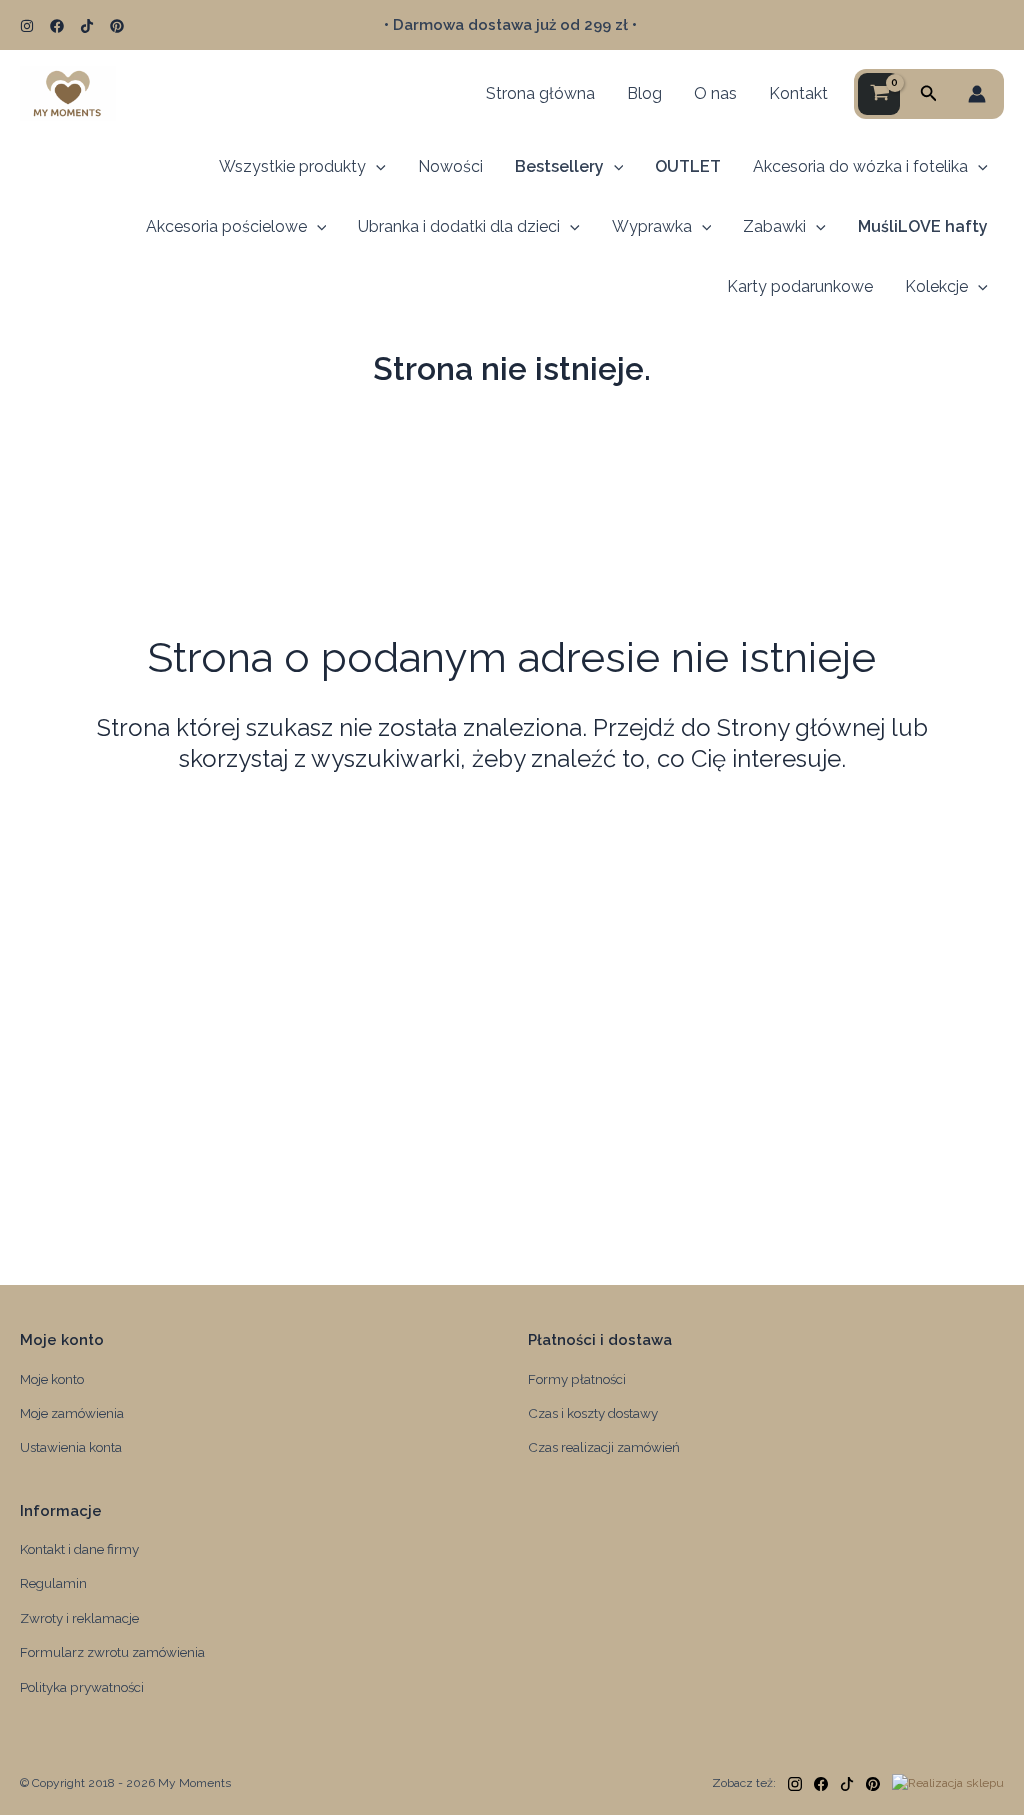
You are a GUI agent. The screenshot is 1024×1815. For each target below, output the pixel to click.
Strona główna (540, 93)
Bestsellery (559, 166)
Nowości (450, 166)
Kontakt (798, 93)
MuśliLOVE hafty (923, 226)
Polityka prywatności (82, 1687)
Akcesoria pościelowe (226, 226)
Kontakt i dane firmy (79, 1549)
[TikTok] (87, 26)
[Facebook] (57, 26)
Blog (644, 93)
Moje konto (52, 1379)
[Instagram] (27, 26)
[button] (929, 93)
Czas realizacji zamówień (604, 1447)
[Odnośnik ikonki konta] (977, 94)
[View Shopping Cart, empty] (879, 94)
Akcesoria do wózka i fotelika (860, 166)
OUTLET (688, 166)
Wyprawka (652, 226)
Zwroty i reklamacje (79, 1618)
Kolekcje (936, 286)
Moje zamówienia (72, 1413)
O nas (715, 93)
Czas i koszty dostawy (593, 1413)
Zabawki (774, 226)
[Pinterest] (117, 26)
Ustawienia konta (71, 1447)
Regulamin (53, 1583)
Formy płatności (577, 1379)
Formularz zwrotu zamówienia (112, 1652)
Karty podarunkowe (800, 286)
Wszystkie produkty (292, 166)
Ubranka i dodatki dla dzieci (459, 226)
